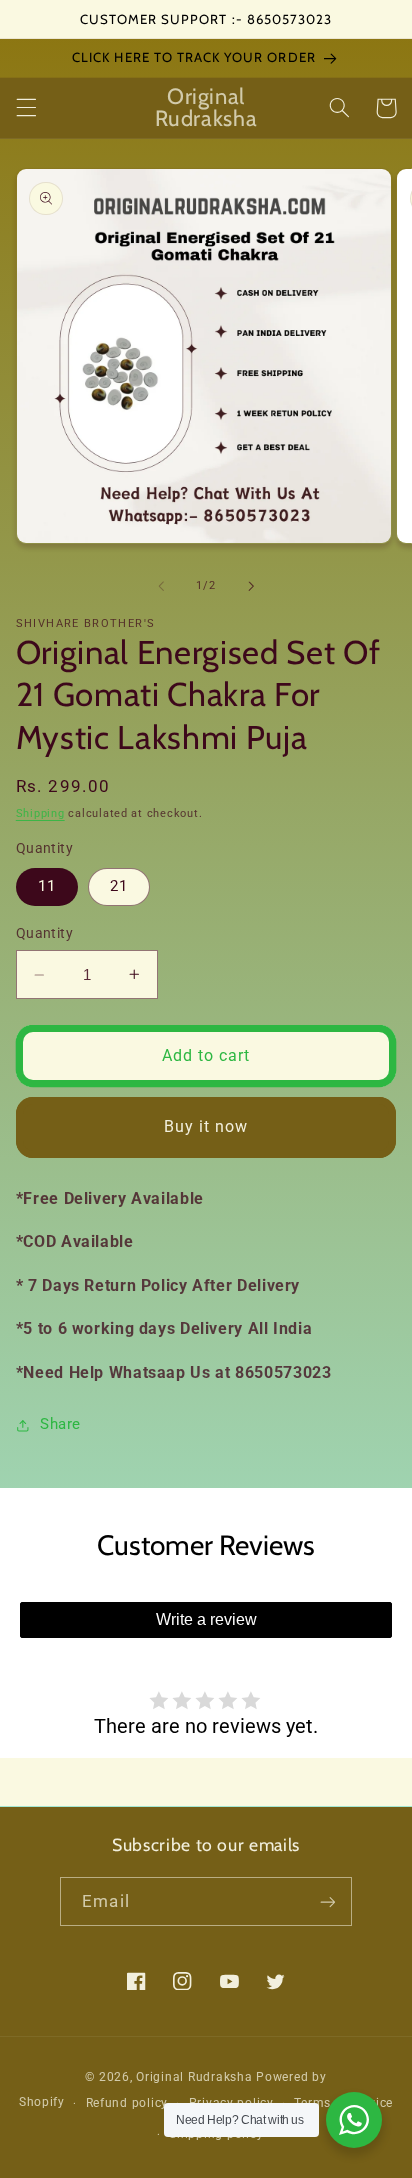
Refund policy (127, 2103)
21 (119, 886)
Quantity (44, 933)
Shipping (40, 813)
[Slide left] (161, 586)
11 (47, 886)
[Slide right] (251, 586)
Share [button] (60, 1424)
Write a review (206, 1619)
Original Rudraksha (194, 2077)
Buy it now (206, 1126)
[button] (26, 108)
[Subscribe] (327, 1901)
